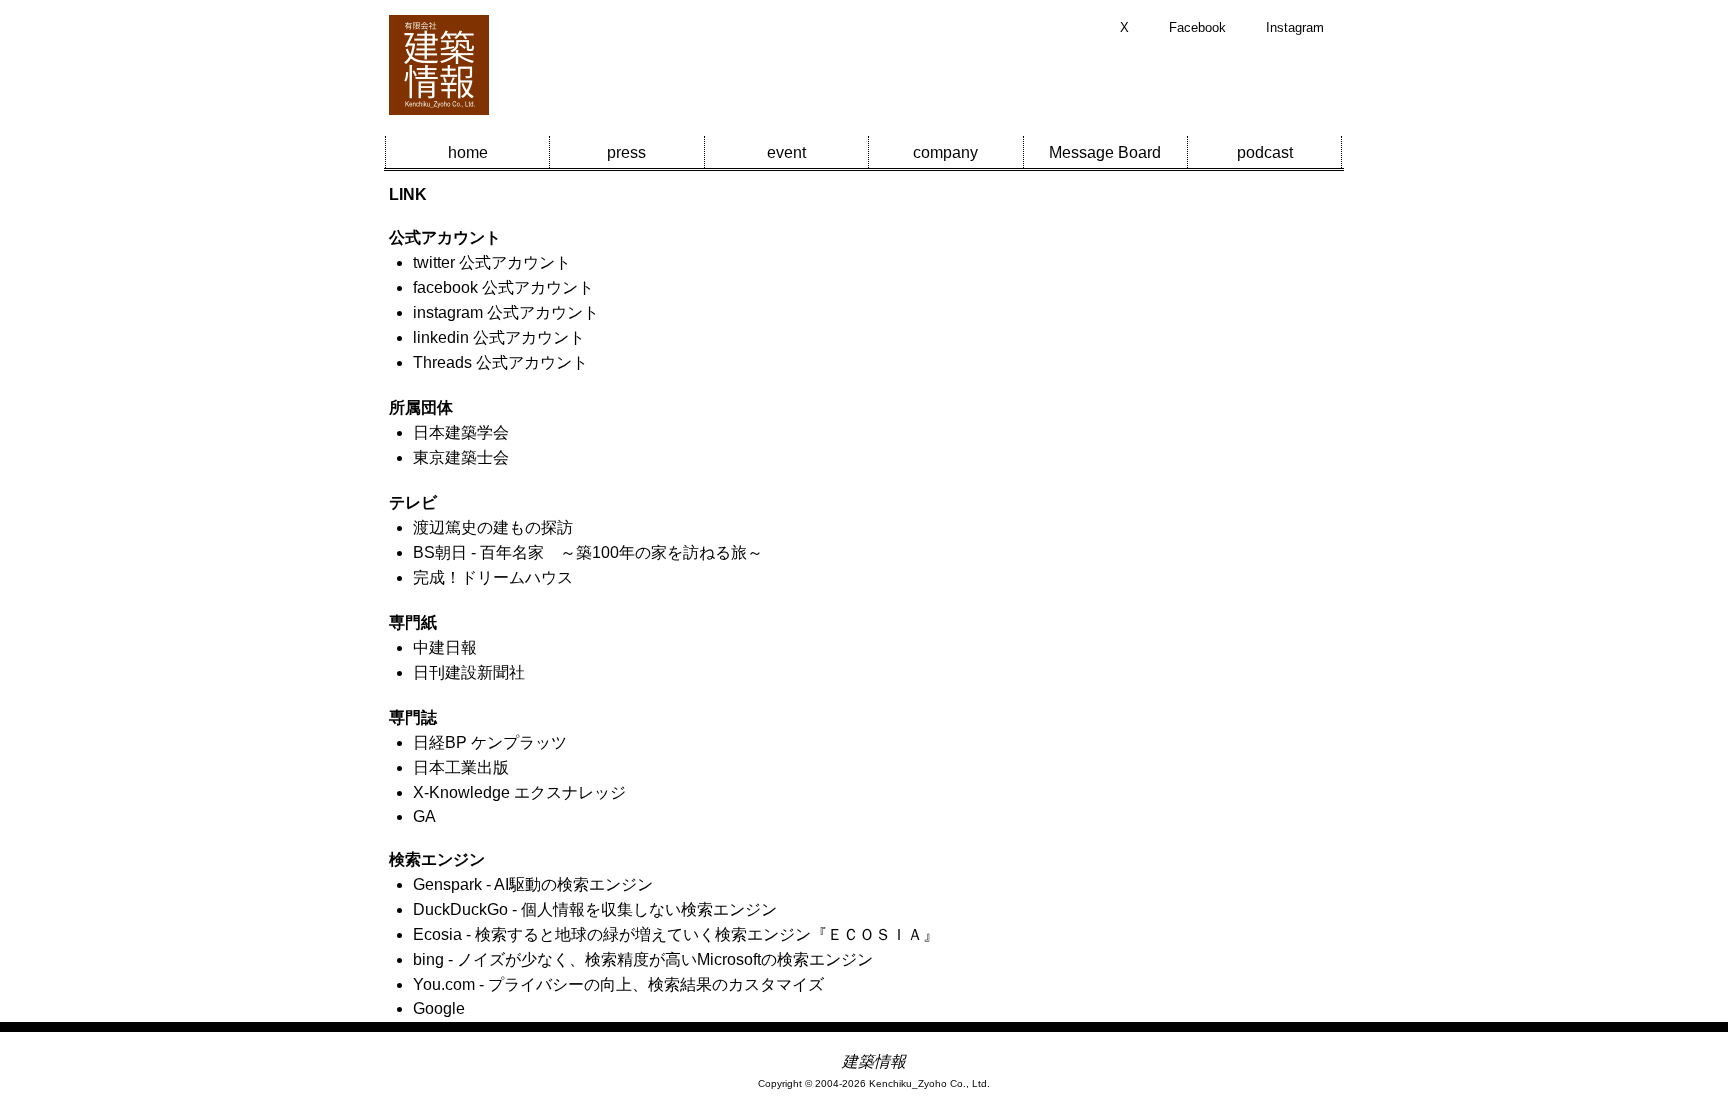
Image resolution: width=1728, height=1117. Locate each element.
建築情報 (874, 1061)
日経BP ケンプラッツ (490, 742)
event (786, 152)
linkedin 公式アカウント (499, 337)
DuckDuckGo (460, 909)
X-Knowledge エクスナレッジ (519, 792)
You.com (444, 984)
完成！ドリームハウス (493, 577)
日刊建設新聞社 (469, 672)
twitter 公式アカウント (492, 262)
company (945, 152)
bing (428, 959)
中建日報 (445, 647)
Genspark (447, 884)
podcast (1265, 152)
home (468, 152)
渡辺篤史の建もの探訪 (493, 527)
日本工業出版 (461, 767)
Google (439, 1008)
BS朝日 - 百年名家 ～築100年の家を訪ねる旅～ (588, 552)
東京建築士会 (461, 457)
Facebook (1197, 27)
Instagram (1295, 27)
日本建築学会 (461, 432)
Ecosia (437, 934)
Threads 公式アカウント (500, 362)
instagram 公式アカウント (506, 312)
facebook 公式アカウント (503, 287)
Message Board (1105, 152)
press (626, 152)
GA (424, 816)
